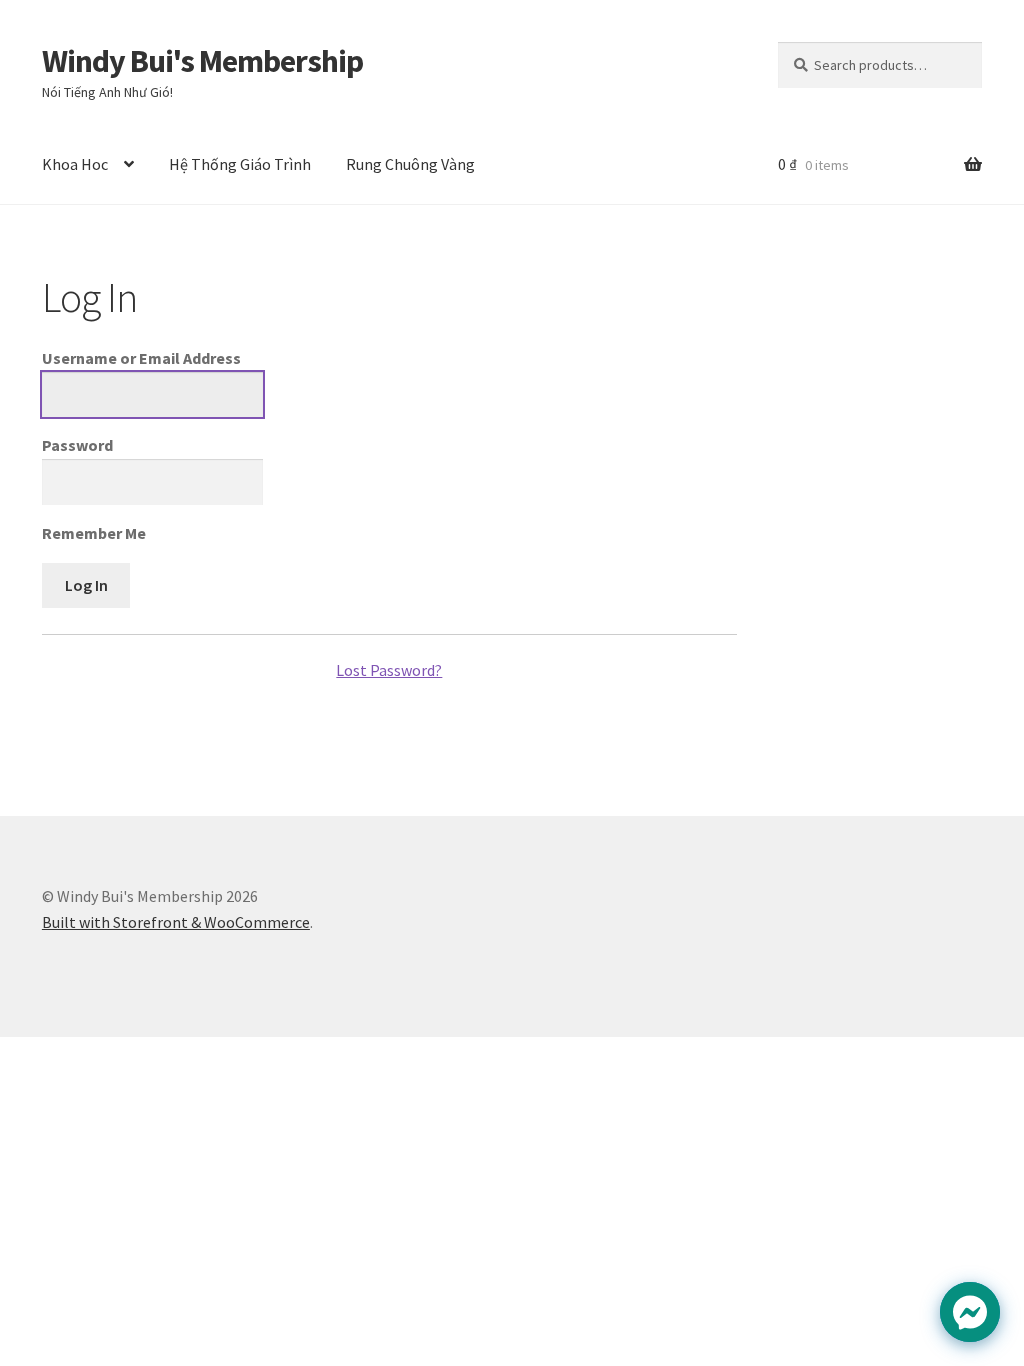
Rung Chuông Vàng (410, 164)
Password (77, 445)
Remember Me (94, 533)
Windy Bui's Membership (202, 61)
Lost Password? (389, 670)
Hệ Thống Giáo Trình (240, 164)
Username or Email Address (141, 358)
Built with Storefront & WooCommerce (176, 922)
